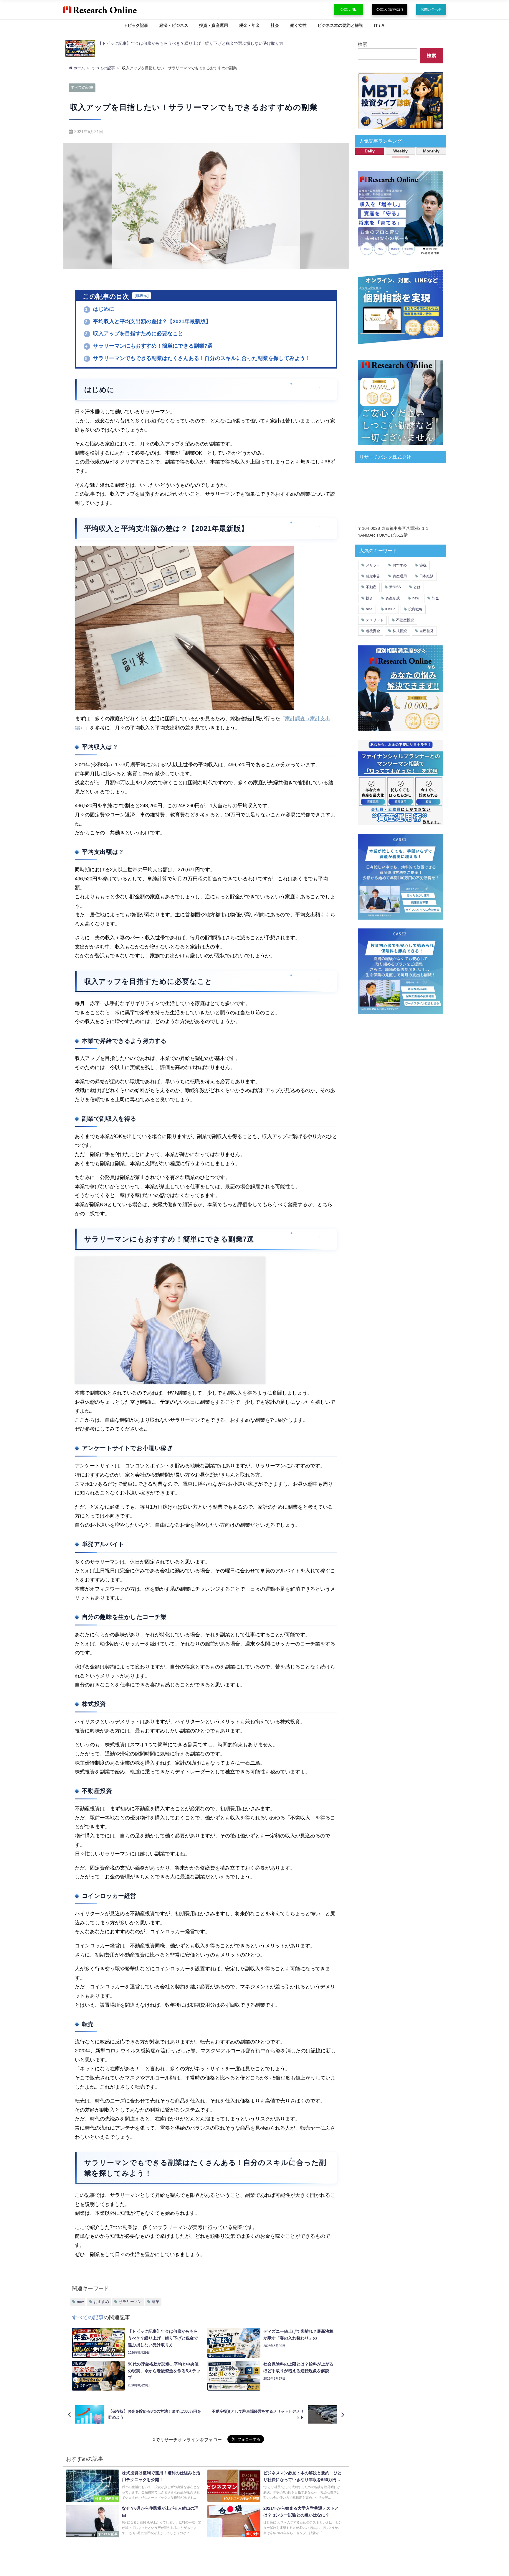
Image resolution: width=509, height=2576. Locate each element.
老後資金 (373, 631)
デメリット (375, 620)
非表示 (142, 296)
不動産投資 (405, 620)
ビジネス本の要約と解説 (340, 25)
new (80, 2302)
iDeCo (390, 609)
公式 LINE (348, 9)
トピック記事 (136, 25)
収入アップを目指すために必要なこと (134, 333)
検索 (363, 44)
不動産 (371, 587)
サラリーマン (130, 2302)
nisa (369, 609)
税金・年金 (249, 25)
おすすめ (101, 2302)
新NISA (395, 587)
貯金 (435, 598)
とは (417, 587)
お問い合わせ (431, 9)
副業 (156, 2302)
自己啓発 (427, 631)
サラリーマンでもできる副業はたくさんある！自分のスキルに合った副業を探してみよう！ (198, 358)
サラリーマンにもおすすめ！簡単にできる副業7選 (149, 346)
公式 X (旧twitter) (390, 9)
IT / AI (380, 25)
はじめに (100, 309)
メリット (373, 565)
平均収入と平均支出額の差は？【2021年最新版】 (148, 321)
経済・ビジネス (174, 25)
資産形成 (393, 598)
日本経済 (427, 576)
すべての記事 (82, 87)
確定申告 (373, 576)
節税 (423, 565)
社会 (275, 25)
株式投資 (400, 631)
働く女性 (298, 25)
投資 (369, 598)
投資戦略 (415, 609)
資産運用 (400, 576)
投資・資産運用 (214, 25)
